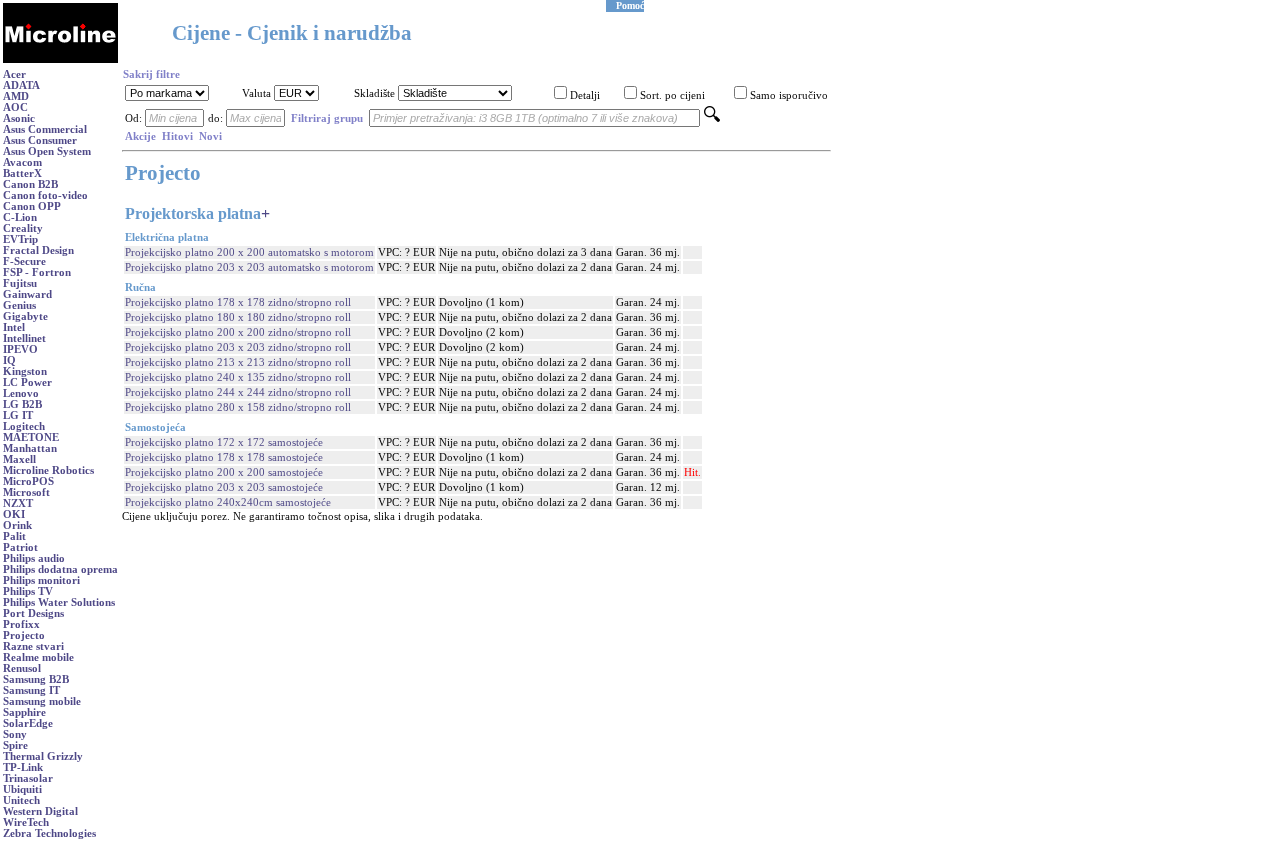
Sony (15, 734)
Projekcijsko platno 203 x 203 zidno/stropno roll (238, 347)
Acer (14, 74)
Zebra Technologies (49, 833)
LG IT (18, 415)
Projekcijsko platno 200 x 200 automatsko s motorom (249, 252)
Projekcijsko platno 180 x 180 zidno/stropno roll (238, 317)
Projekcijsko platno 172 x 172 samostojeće (224, 442)
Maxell (19, 459)
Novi (210, 136)
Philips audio (34, 558)
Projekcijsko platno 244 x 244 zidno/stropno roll (238, 392)
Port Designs (33, 613)
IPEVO (20, 349)
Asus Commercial (45, 129)
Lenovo (21, 393)
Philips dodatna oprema (60, 569)
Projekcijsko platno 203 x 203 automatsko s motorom (249, 267)
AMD (16, 96)
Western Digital (40, 811)
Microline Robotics (48, 470)
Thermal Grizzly (43, 756)
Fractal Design (38, 250)
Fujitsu (20, 283)
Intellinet (24, 338)
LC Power (27, 382)
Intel (14, 327)
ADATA (21, 85)
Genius (19, 305)
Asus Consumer (40, 140)
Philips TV (28, 591)
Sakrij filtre (151, 74)
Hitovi (177, 136)
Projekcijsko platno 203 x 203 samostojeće (224, 487)
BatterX (22, 173)
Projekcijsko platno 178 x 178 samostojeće (224, 457)
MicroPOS (28, 481)
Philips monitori (41, 580)
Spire (15, 745)
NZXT (18, 503)
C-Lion (20, 217)
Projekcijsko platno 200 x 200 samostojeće (224, 472)
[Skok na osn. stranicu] (60, 59)
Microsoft (26, 492)
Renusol (22, 668)
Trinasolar (28, 778)
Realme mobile (38, 657)
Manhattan (30, 448)
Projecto (24, 635)
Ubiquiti (22, 789)
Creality (23, 228)
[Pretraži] (712, 118)
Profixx (21, 624)
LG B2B (22, 404)
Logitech (24, 426)
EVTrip (20, 239)
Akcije (140, 136)
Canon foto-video (45, 195)
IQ (9, 360)
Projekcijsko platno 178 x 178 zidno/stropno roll (238, 302)
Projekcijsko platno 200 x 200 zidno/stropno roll (238, 332)
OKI (14, 514)
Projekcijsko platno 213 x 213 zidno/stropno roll (238, 362)
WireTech (26, 822)
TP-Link (23, 767)
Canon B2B (30, 184)
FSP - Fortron (37, 272)
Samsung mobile (42, 701)
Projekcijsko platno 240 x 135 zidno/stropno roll (238, 377)
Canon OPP (32, 206)
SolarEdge (28, 723)
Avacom (22, 162)
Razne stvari (33, 646)
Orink (17, 525)
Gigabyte (25, 316)
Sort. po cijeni (672, 95)
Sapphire (24, 712)
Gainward (27, 294)
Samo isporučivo (789, 95)
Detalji (585, 95)
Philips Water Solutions (59, 602)
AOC (15, 107)
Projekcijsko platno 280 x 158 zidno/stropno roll (238, 407)
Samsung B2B (36, 679)
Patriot (20, 547)
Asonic (19, 118)
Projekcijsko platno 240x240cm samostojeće (228, 502)
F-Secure (24, 261)
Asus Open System (47, 151)
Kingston (25, 371)
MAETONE (31, 437)
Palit (14, 536)
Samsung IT (31, 690)
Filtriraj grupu (327, 118)
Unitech (21, 800)
